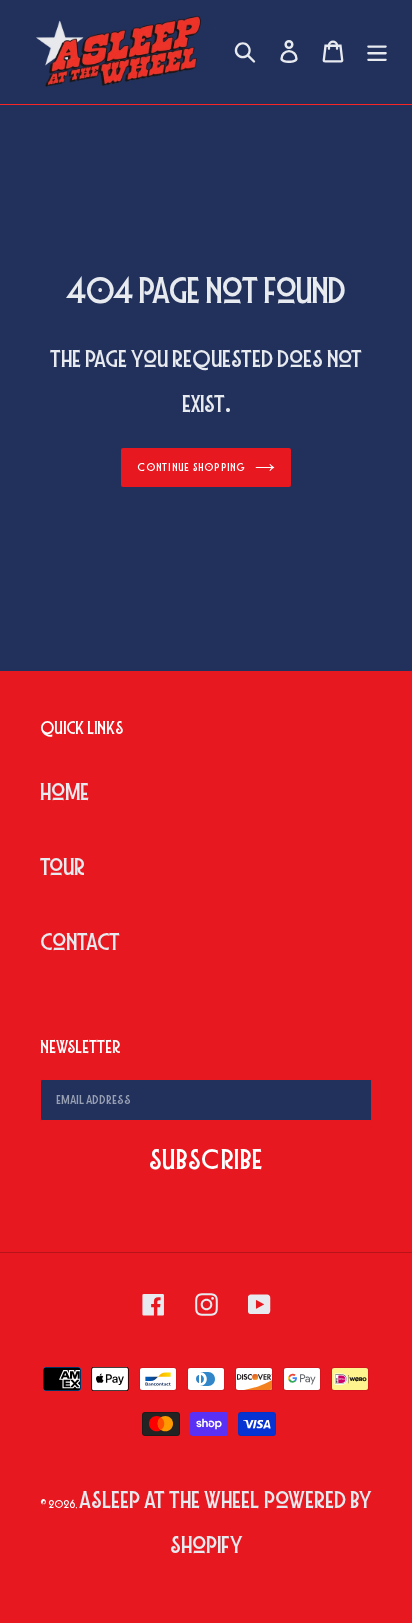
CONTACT (80, 942)
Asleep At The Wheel (169, 1500)
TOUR (62, 867)
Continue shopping (191, 467)
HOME (64, 792)
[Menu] (377, 52)
